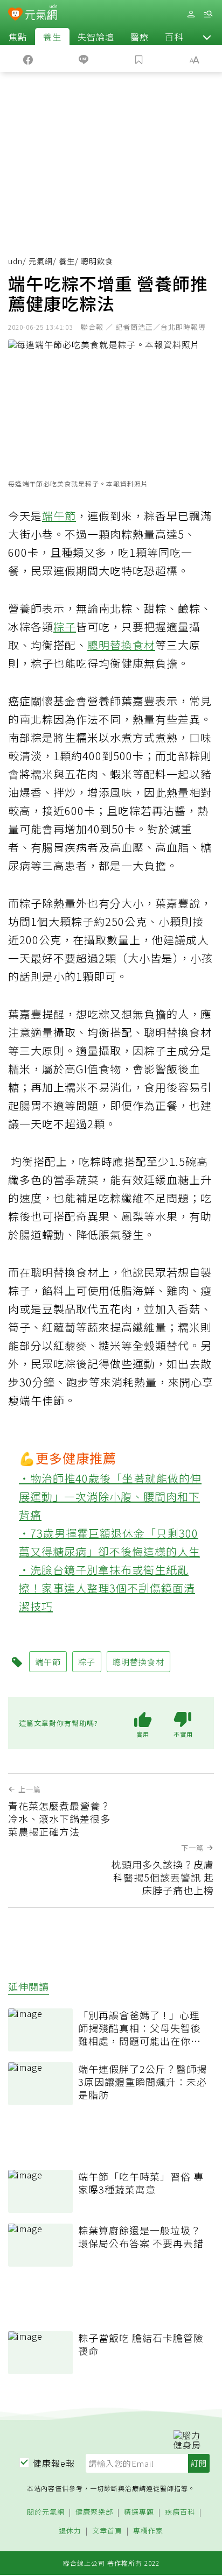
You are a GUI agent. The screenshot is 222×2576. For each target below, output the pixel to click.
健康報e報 (54, 2463)
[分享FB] (28, 59)
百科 (174, 37)
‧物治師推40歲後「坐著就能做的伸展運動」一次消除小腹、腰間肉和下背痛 (110, 1496)
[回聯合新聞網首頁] (15, 15)
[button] (207, 37)
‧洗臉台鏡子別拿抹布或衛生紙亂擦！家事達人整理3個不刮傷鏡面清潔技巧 (107, 1588)
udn (15, 261)
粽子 (65, 627)
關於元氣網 (46, 2512)
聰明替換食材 (121, 645)
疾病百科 (180, 2512)
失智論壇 (96, 37)
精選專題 (139, 2512)
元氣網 (41, 261)
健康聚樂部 (94, 2512)
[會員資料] (191, 14)
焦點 (18, 37)
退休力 (70, 2531)
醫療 (140, 37)
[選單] (208, 14)
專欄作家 (148, 2531)
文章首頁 (107, 2531)
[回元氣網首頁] (41, 14)
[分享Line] (83, 59)
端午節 (59, 516)
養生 (52, 37)
